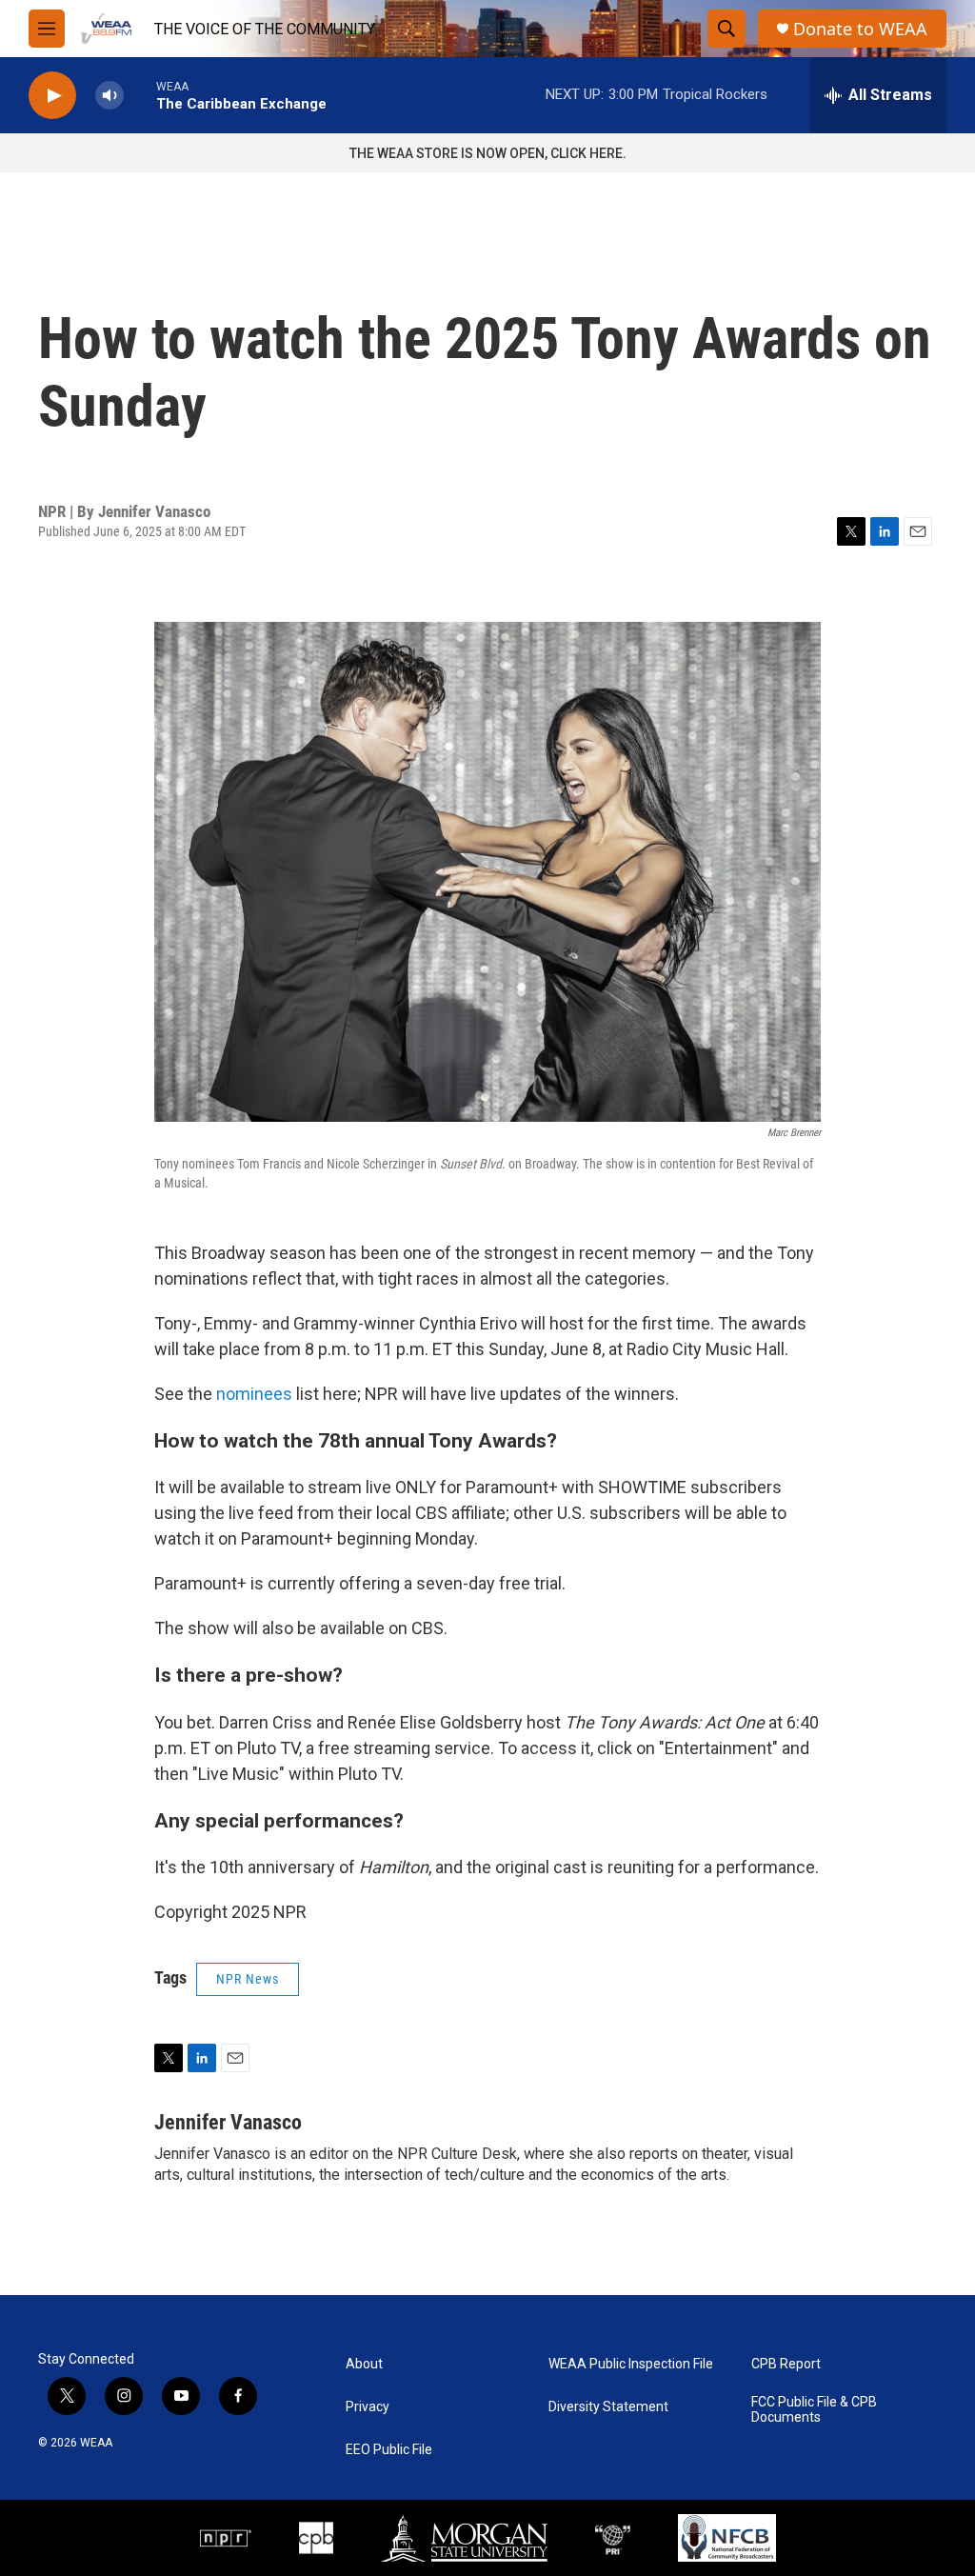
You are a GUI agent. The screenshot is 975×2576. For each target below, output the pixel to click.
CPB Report (786, 2364)
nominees (254, 1394)
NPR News (248, 1979)
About (364, 2364)
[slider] (140, 95)
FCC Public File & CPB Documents (814, 2410)
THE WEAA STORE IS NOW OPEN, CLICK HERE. (488, 153)
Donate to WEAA (860, 29)
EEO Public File (389, 2450)
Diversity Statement (608, 2407)
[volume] (109, 96)
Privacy (368, 2407)
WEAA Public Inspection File (631, 2364)
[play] (52, 96)
